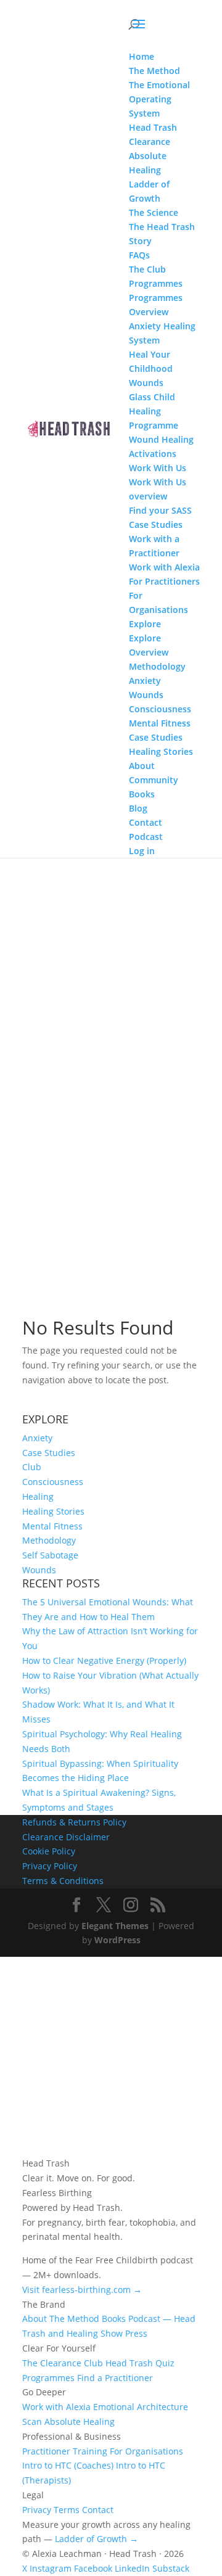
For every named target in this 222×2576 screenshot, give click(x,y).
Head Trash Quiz (140, 2363)
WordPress (117, 1940)
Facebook (93, 2568)
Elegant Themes (115, 1926)
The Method (74, 2319)
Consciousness (53, 1482)
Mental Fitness (52, 1526)
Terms (67, 2510)
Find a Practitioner (115, 2378)
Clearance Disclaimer (66, 1837)
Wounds (39, 1570)
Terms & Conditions (63, 1881)
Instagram (51, 2568)
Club (32, 1467)
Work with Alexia (56, 2407)
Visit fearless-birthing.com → (82, 2290)
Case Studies (49, 1453)
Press (136, 2333)
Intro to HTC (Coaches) (68, 2465)
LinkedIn (132, 2568)
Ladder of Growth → (97, 2539)
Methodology (49, 1540)
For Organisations (146, 2451)
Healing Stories (53, 1511)
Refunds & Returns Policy (74, 1822)
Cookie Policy (49, 1851)
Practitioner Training (65, 2451)
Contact (98, 2510)
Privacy (37, 2510)
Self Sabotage (50, 1555)
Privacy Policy (50, 1866)
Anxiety (37, 1438)
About (35, 2319)
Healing (38, 1496)
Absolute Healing (80, 2422)
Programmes (48, 2378)
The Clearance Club (63, 2363)
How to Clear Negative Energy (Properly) (104, 1660)
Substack (171, 2568)
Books (114, 2319)
